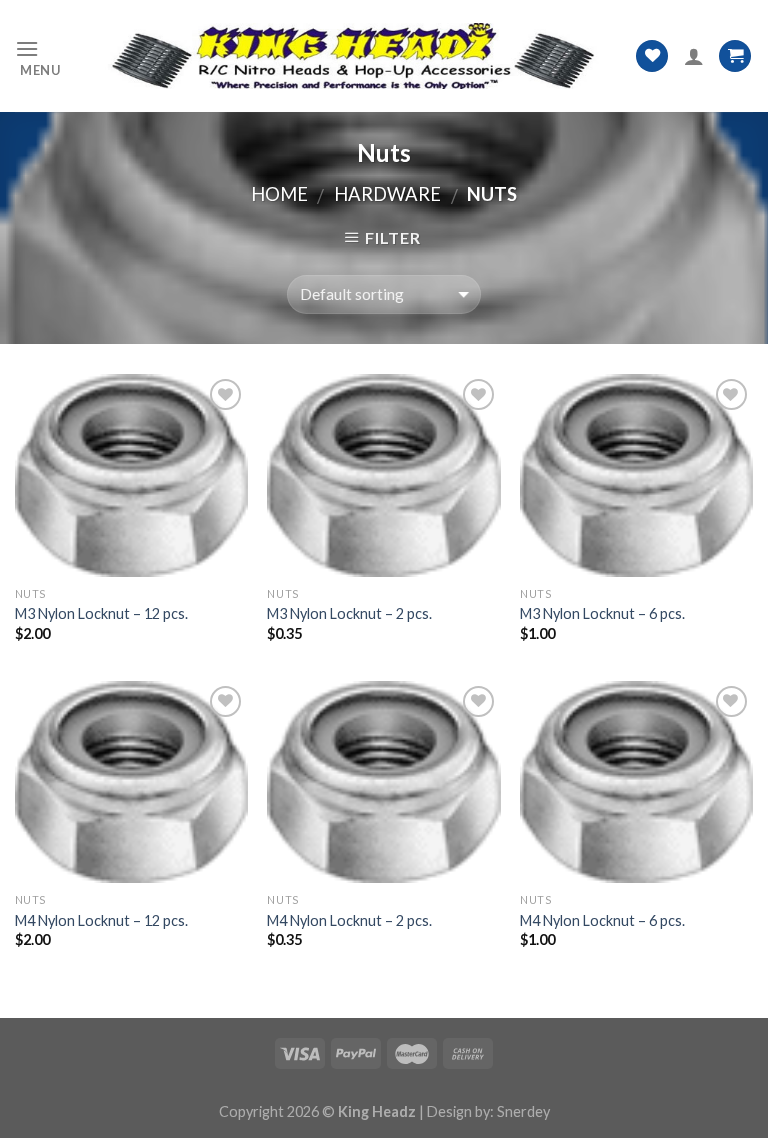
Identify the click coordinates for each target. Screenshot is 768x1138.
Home (279, 194)
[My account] (694, 56)
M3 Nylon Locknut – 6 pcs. (602, 613)
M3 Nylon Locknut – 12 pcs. (101, 613)
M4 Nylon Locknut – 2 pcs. (349, 920)
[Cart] (735, 56)
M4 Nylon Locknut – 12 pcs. (101, 920)
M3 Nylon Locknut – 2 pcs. (349, 613)
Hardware (387, 194)
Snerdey (523, 1111)
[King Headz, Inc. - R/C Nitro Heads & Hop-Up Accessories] (348, 55)
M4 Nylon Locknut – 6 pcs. (602, 920)
